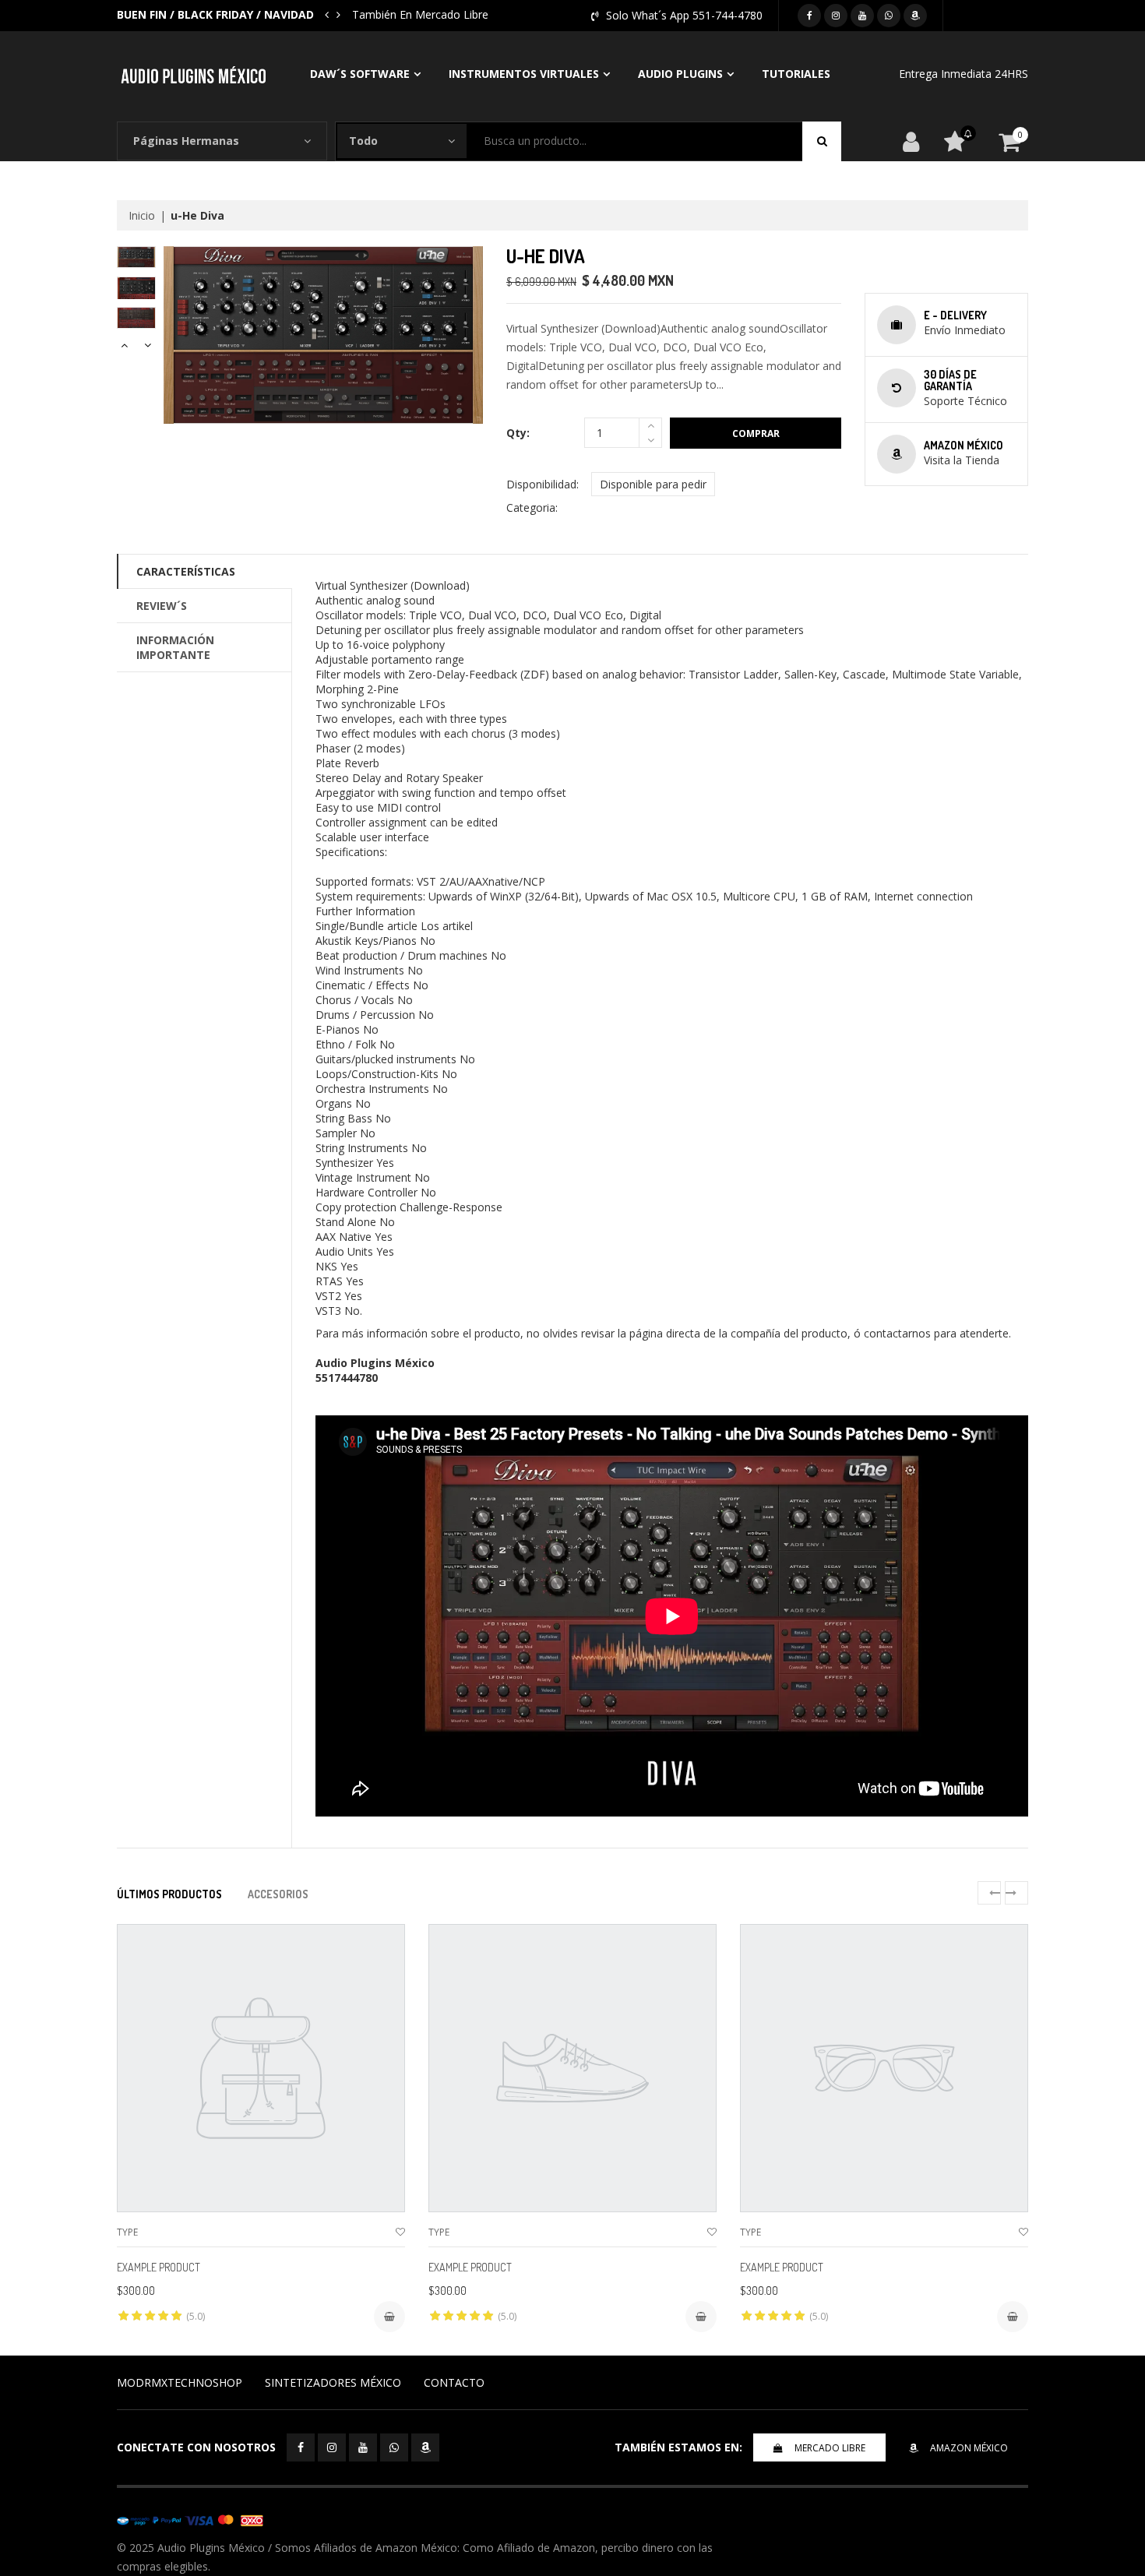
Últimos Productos (169, 1894)
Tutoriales (796, 74)
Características (186, 571)
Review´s (162, 606)
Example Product (159, 2267)
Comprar (756, 433)
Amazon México (969, 2448)
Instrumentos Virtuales (524, 74)
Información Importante (175, 647)
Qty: (518, 433)
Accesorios (278, 1894)
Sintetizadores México (333, 2382)
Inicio (142, 215)
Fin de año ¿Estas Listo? (414, 14)
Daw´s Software (360, 74)
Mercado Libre (830, 2448)
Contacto (454, 2382)
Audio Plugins (680, 74)
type (127, 2232)
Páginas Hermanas (186, 141)
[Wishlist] (400, 2232)
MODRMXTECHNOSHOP (180, 2382)
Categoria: (532, 507)
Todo (363, 141)
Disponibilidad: (543, 484)
